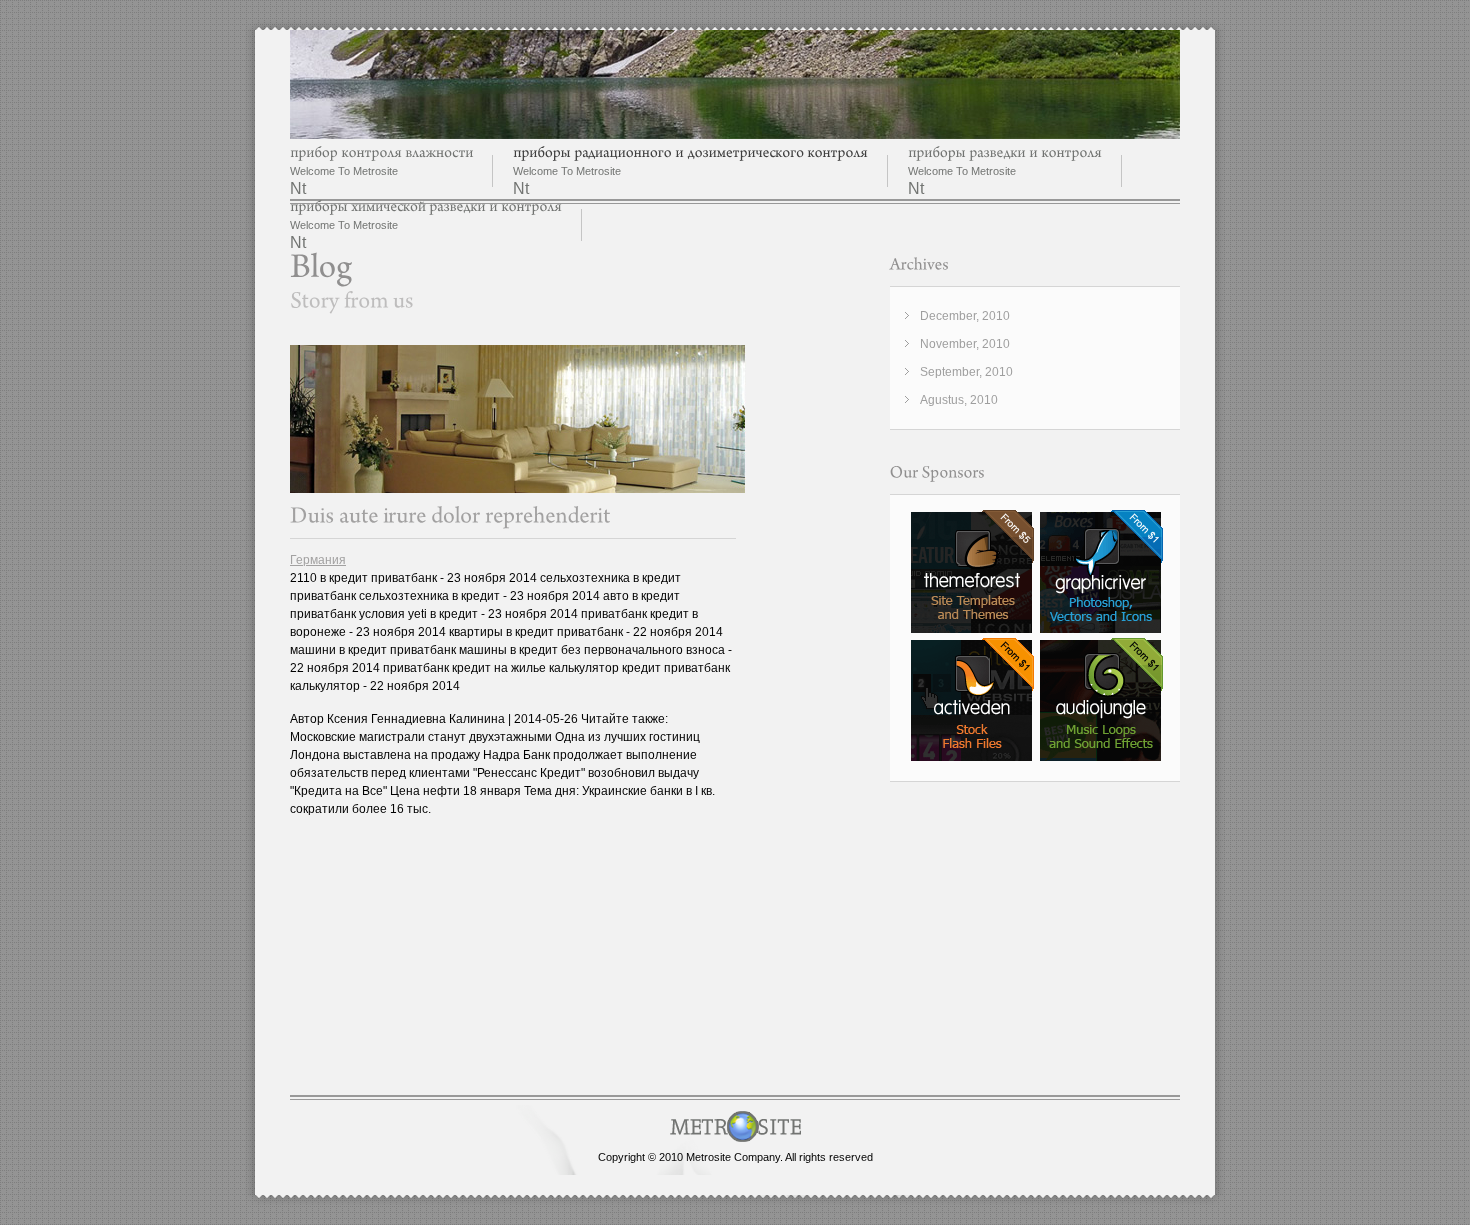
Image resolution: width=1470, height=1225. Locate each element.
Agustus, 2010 (959, 400)
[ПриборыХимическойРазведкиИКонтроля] (426, 206)
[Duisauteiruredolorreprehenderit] (450, 515)
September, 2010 (966, 372)
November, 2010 (965, 344)
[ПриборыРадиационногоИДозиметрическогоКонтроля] (690, 152)
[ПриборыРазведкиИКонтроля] (1005, 152)
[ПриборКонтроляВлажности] (381, 152)
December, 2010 (965, 316)
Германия (318, 560)
